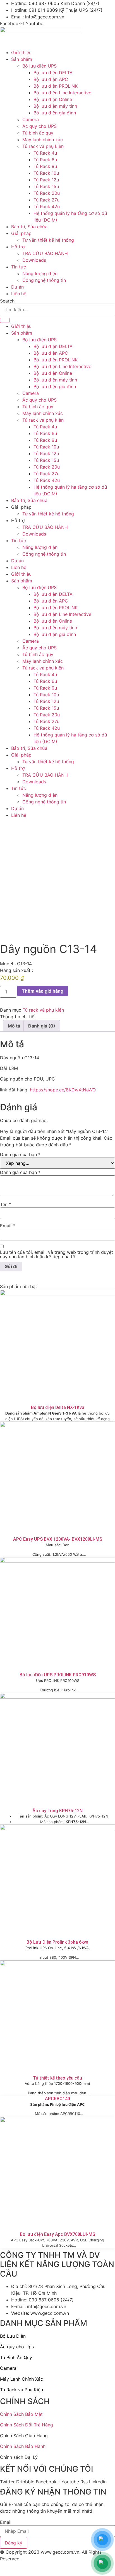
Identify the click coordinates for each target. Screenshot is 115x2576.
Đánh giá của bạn (20, 1154)
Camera (31, 393)
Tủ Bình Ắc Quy (16, 2357)
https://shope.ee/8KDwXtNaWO (63, 1090)
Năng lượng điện (40, 547)
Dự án (17, 561)
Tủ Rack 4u (45, 427)
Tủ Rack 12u (46, 453)
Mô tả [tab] (14, 1026)
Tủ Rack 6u (45, 433)
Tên (6, 1204)
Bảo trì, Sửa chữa (29, 500)
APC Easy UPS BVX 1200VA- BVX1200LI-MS (58, 1539)
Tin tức (19, 541)
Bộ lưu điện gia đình (55, 386)
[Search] (5, 320)
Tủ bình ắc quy (38, 407)
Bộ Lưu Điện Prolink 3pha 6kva (57, 1942)
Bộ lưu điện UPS (39, 340)
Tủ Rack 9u (45, 440)
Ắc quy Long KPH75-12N (57, 1811)
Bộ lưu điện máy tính (55, 380)
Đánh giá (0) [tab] (42, 1026)
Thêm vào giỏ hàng (43, 991)
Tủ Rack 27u (46, 474)
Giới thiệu (21, 326)
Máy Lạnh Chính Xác (21, 2379)
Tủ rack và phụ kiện (43, 420)
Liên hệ (19, 567)
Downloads (34, 534)
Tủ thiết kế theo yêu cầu (57, 2078)
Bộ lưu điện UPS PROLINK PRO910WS (58, 1675)
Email (8, 1226)
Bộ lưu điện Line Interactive (62, 366)
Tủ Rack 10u (46, 447)
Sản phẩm (22, 333)
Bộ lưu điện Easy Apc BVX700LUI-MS (57, 2234)
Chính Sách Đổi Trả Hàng (27, 2425)
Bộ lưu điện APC (51, 353)
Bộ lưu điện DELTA (53, 346)
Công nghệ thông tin (44, 554)
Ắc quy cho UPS (39, 400)
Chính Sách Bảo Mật (21, 2414)
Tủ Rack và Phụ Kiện (21, 2390)
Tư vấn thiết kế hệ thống (48, 514)
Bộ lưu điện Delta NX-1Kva (58, 1407)
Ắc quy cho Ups (17, 2347)
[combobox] (57, 309)
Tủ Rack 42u (47, 480)
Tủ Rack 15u (46, 460)
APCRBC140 (57, 2099)
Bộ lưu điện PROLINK (56, 360)
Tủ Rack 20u (47, 467)
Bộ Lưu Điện (13, 2336)
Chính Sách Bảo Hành (23, 2446)
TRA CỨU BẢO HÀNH (45, 527)
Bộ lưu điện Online (53, 373)
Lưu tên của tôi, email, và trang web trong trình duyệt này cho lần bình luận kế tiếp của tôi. (57, 1254)
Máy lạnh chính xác (43, 413)
